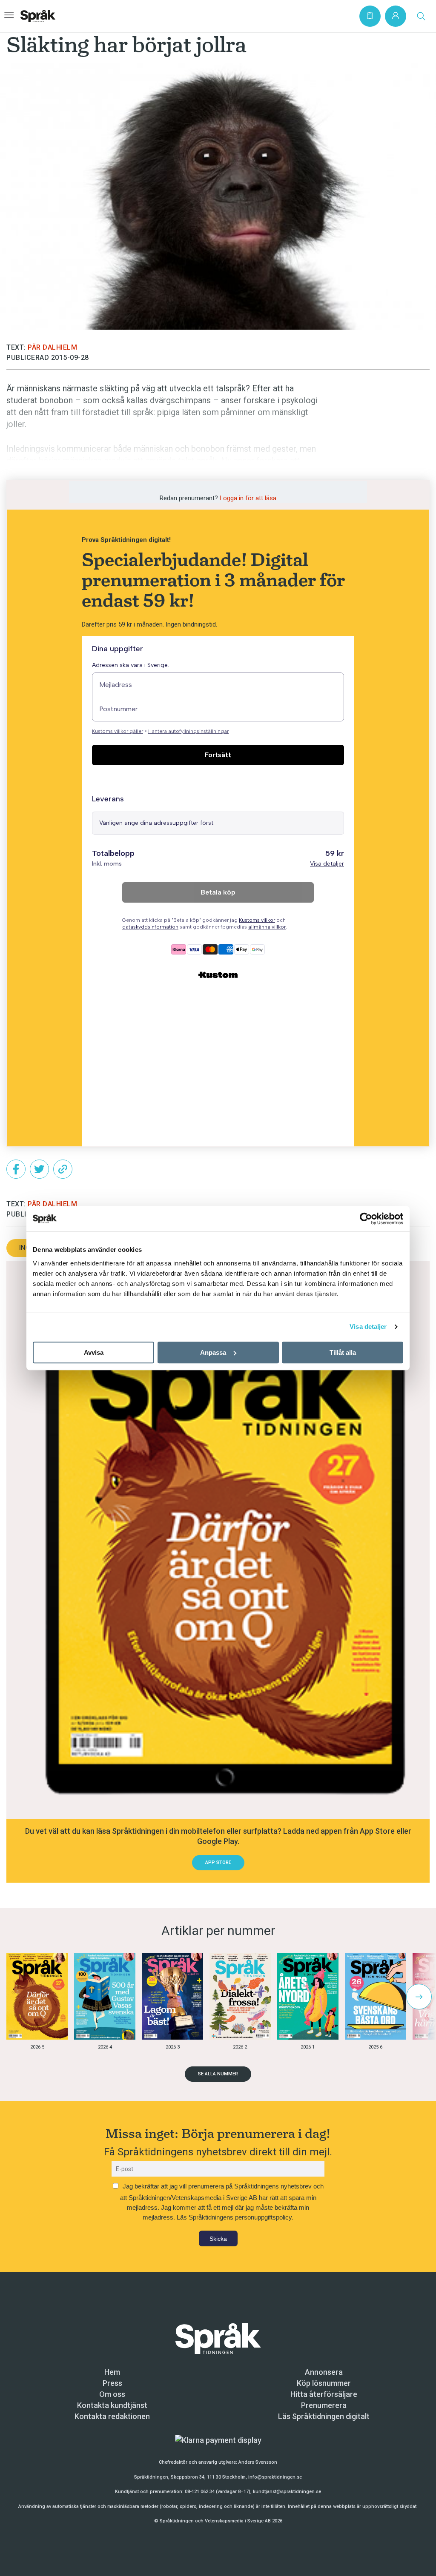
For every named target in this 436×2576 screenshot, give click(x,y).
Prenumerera (324, 2405)
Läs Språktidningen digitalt (324, 2416)
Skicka (218, 2239)
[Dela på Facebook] (16, 1169)
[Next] (419, 1997)
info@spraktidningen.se (275, 2477)
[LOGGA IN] (396, 16)
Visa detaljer (368, 1326)
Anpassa (213, 1352)
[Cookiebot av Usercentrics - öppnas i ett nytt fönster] (366, 1219)
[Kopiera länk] (63, 1169)
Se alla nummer (218, 2074)
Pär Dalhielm (52, 347)
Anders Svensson (258, 2462)
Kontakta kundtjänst (112, 2405)
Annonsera (324, 2372)
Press (112, 2383)
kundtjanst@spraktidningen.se (287, 2492)
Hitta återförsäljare (324, 2394)
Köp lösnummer (324, 2383)
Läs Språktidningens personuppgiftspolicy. (235, 2217)
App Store (218, 1862)
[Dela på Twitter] (39, 1169)
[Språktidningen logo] (218, 2338)
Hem (112, 2372)
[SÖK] (421, 16)
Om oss (112, 2394)
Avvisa (94, 1352)
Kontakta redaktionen (112, 2416)
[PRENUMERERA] (370, 16)
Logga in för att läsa (248, 498)
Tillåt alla (343, 1352)
